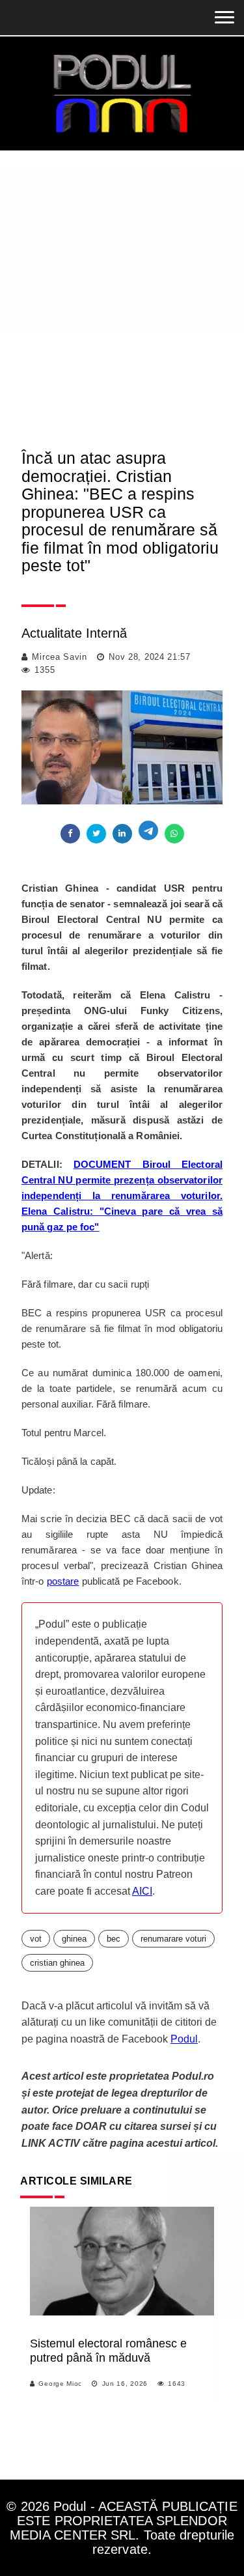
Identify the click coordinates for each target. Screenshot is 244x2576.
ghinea (74, 1939)
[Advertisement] (122, 279)
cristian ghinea (57, 1963)
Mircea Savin (59, 657)
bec (114, 1939)
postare (63, 1581)
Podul (184, 2039)
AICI (142, 1891)
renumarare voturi (173, 1939)
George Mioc (60, 2384)
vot (36, 1939)
